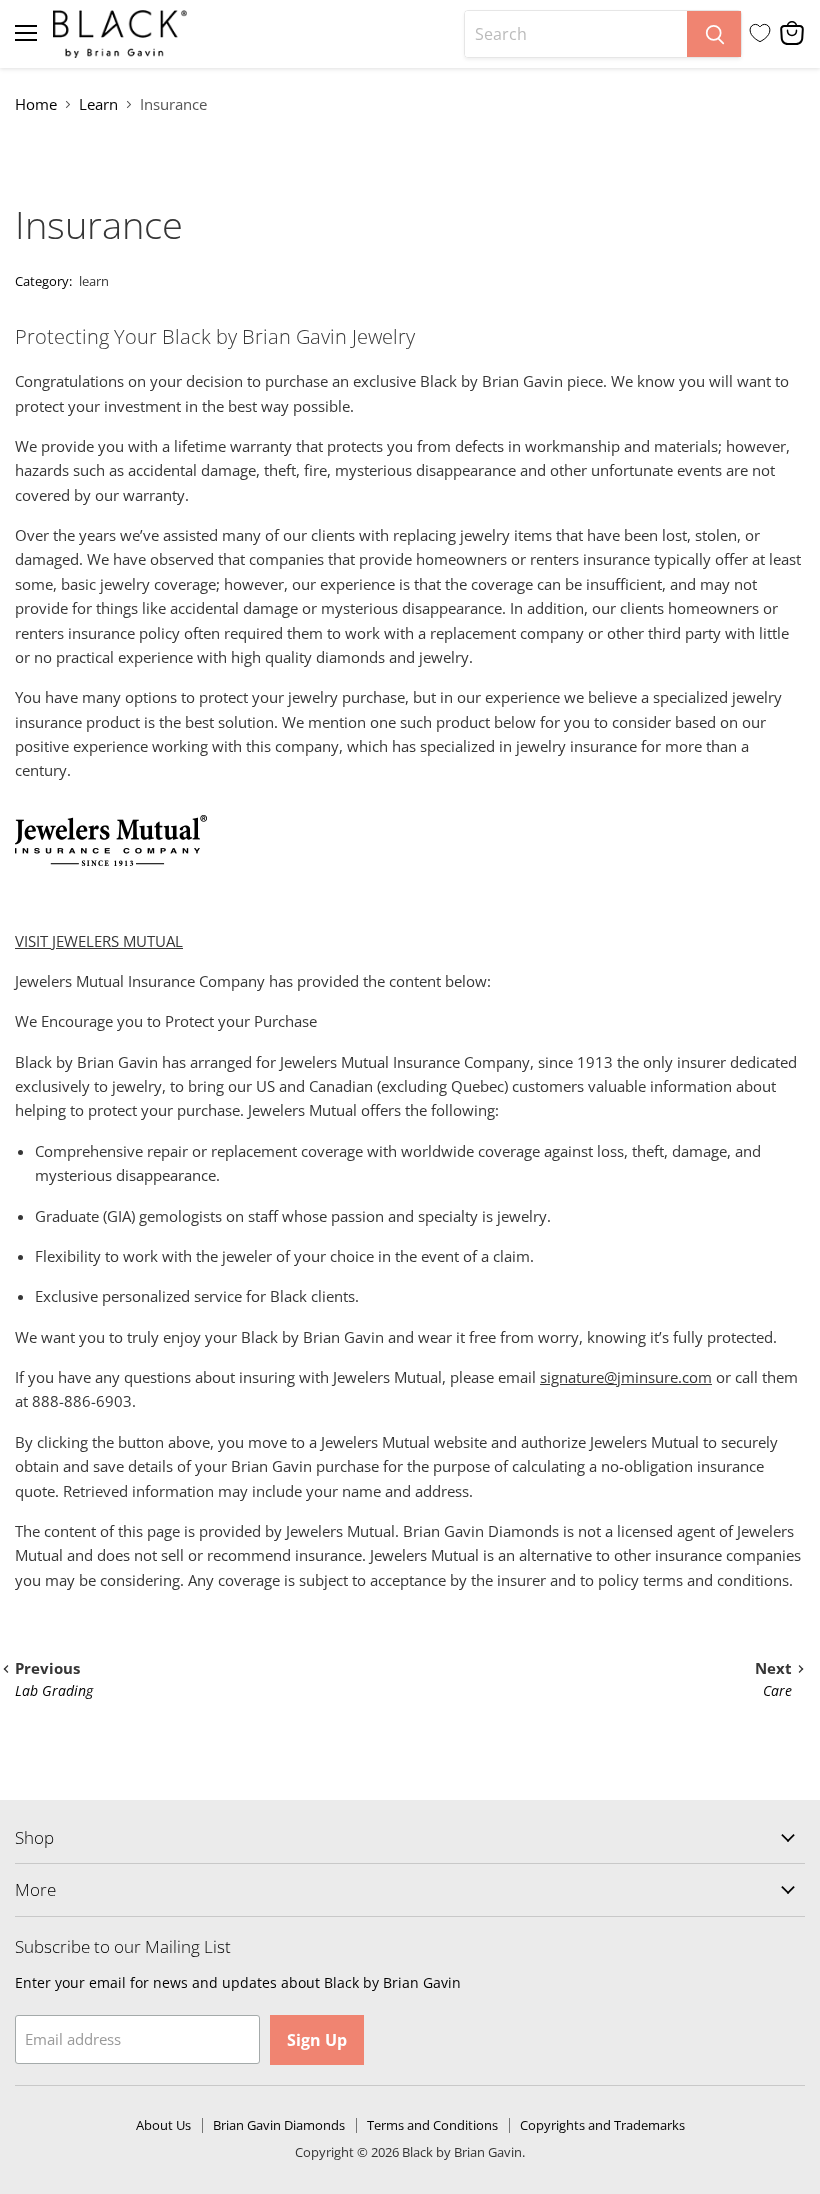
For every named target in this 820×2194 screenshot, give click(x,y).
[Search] (714, 34)
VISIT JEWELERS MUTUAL (99, 941)
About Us (163, 2125)
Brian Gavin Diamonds (279, 2125)
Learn (98, 104)
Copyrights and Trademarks (602, 2125)
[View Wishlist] (760, 33)
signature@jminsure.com (626, 1377)
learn (94, 281)
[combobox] (576, 34)
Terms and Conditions (432, 2125)
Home (36, 104)
